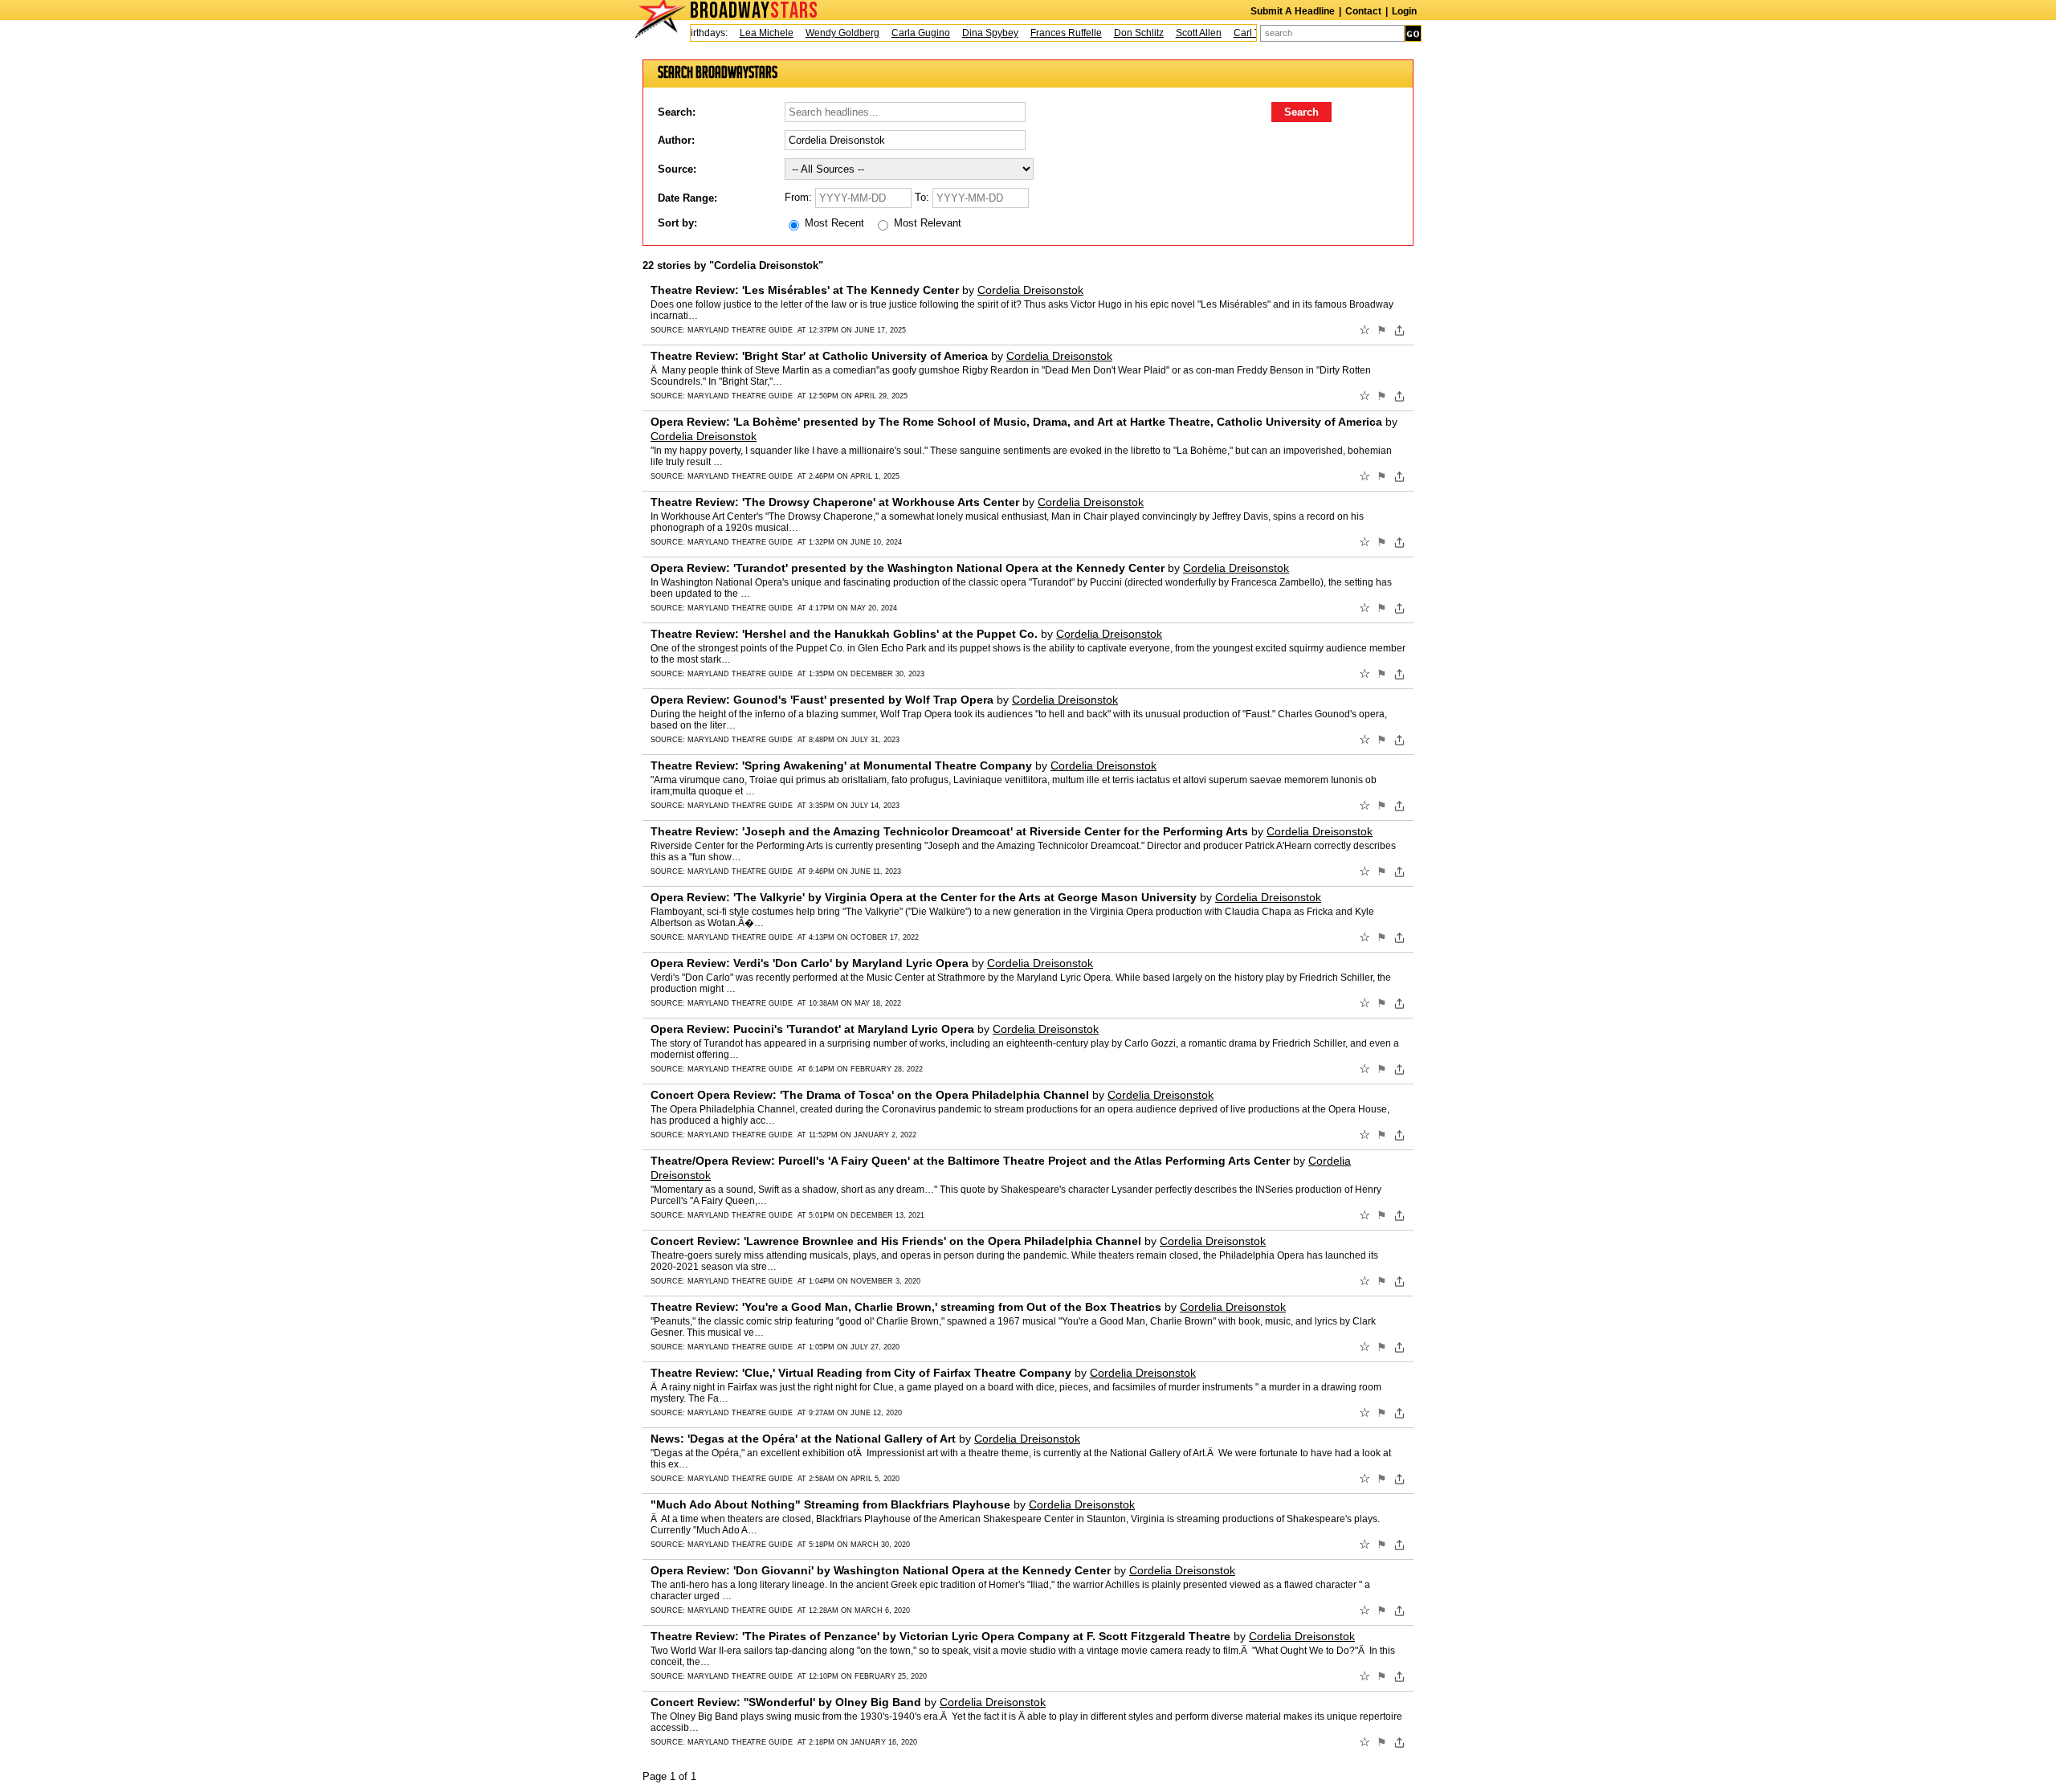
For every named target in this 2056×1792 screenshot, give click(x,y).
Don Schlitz (1116, 33)
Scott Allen (1175, 33)
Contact (1363, 11)
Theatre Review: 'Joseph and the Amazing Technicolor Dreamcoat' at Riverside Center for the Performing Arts (949, 831)
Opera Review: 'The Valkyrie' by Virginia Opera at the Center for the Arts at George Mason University (924, 897)
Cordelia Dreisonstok (1030, 290)
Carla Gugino (897, 33)
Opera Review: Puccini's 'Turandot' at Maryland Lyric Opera (812, 1029)
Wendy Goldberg (819, 33)
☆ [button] (1365, 330)
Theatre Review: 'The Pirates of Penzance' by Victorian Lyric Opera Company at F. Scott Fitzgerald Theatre (940, 1636)
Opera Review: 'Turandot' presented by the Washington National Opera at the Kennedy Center (908, 568)
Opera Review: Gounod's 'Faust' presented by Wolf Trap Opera (822, 700)
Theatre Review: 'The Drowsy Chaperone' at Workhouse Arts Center (835, 502)
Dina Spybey (967, 33)
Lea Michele (743, 33)
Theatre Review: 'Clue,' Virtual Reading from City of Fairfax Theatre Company (861, 1373)
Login (1404, 11)
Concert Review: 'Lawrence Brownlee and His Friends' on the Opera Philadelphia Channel (896, 1241)
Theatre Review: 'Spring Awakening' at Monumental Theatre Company (841, 765)
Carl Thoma (1236, 33)
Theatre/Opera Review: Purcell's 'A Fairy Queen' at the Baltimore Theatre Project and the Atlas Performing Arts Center (970, 1161)
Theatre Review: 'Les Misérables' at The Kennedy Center (805, 290)
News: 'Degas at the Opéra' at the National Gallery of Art (803, 1439)
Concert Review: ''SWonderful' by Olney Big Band (786, 1702)
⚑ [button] (1382, 330)
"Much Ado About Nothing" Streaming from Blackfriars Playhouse (830, 1504)
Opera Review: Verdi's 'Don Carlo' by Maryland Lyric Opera (810, 963)
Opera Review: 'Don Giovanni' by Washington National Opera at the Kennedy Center (881, 1570)
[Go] (1413, 33)
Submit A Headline (1293, 11)
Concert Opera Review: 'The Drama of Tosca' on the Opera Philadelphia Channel (870, 1095)
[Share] (1399, 330)
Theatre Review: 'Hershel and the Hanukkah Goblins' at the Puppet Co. (844, 634)
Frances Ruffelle (1043, 33)
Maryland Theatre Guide (740, 330)
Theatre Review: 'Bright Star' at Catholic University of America (819, 356)
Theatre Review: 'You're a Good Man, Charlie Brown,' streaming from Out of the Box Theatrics (906, 1307)
